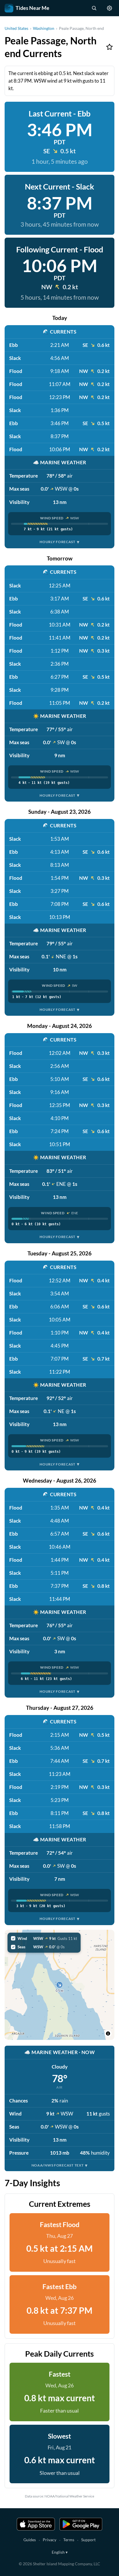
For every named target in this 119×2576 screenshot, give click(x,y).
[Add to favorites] (109, 47)
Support (88, 2540)
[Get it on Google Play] (81, 2524)
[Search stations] (94, 8)
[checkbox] (44, 1938)
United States (16, 28)
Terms (69, 2540)
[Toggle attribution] (108, 2034)
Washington (44, 28)
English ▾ (60, 2552)
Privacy (50, 2540)
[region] (59, 1985)
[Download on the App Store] (36, 2524)
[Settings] (109, 8)
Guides (30, 2540)
